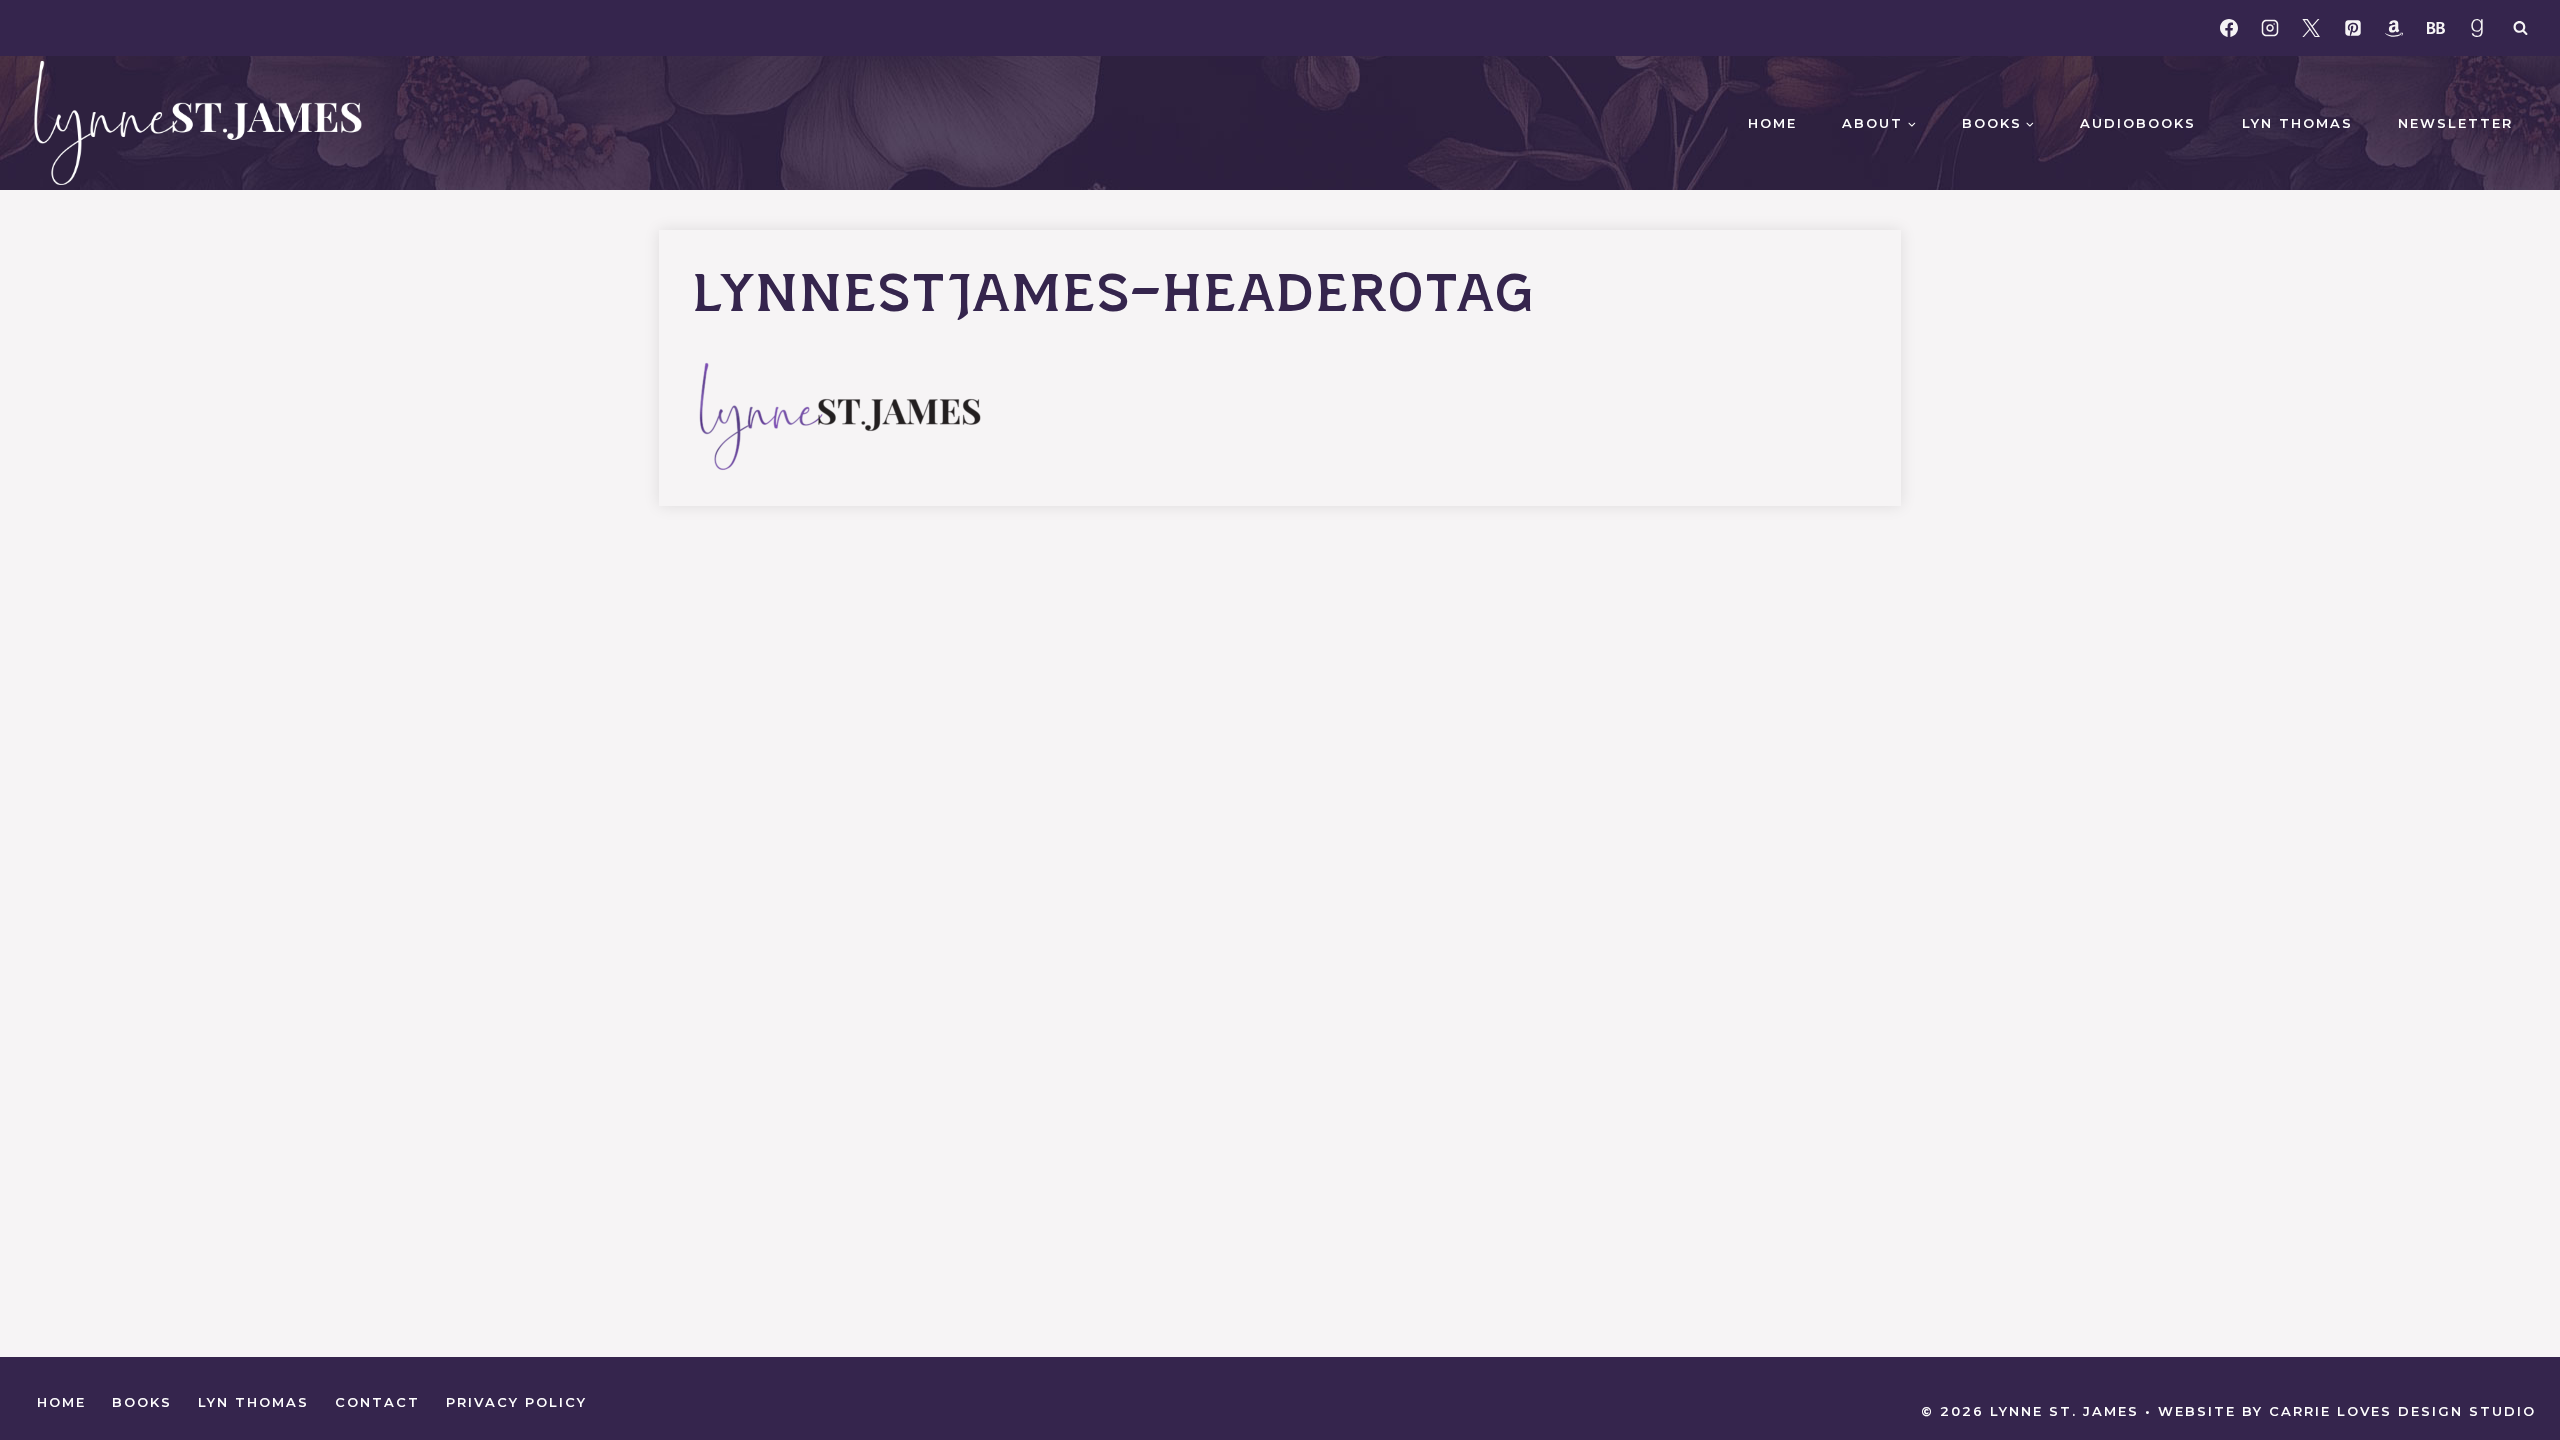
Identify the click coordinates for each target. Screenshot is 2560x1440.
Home (1772, 123)
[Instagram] (2270, 28)
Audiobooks (2138, 123)
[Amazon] (2394, 28)
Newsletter (2455, 123)
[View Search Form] (2520, 28)
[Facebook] (2229, 28)
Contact (377, 1402)
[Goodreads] (2477, 28)
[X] (2311, 28)
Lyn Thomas (2297, 123)
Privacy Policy (516, 1402)
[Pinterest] (2353, 28)
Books (142, 1402)
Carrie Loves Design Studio (2402, 1411)
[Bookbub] (2436, 28)
